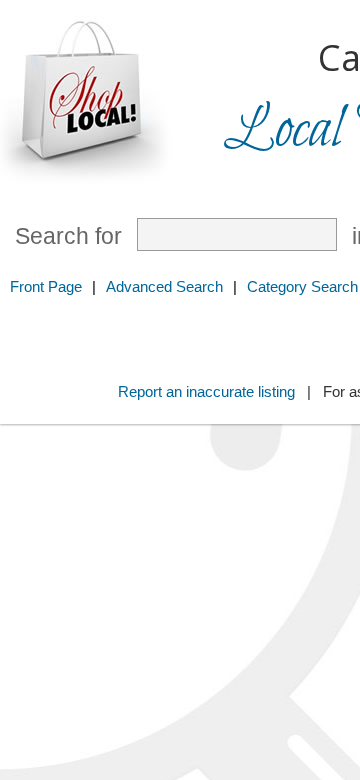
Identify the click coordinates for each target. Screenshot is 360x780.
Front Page (46, 286)
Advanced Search (164, 286)
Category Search (302, 286)
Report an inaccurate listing (206, 391)
